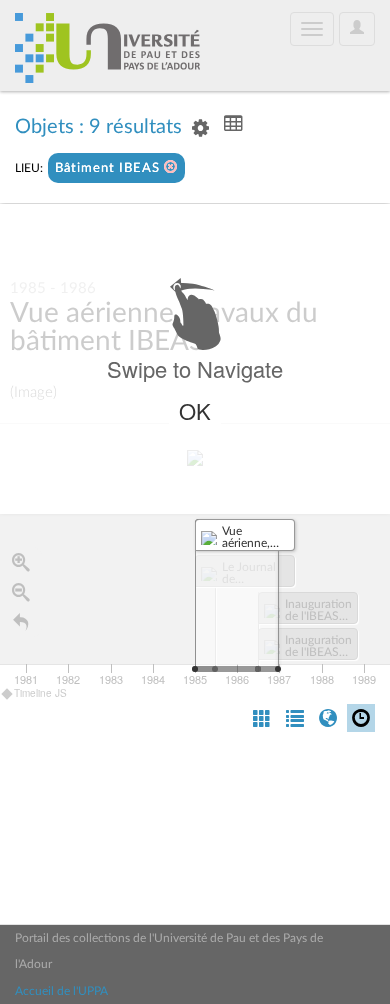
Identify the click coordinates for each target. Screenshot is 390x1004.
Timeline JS (40, 693)
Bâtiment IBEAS (109, 168)
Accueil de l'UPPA (61, 991)
